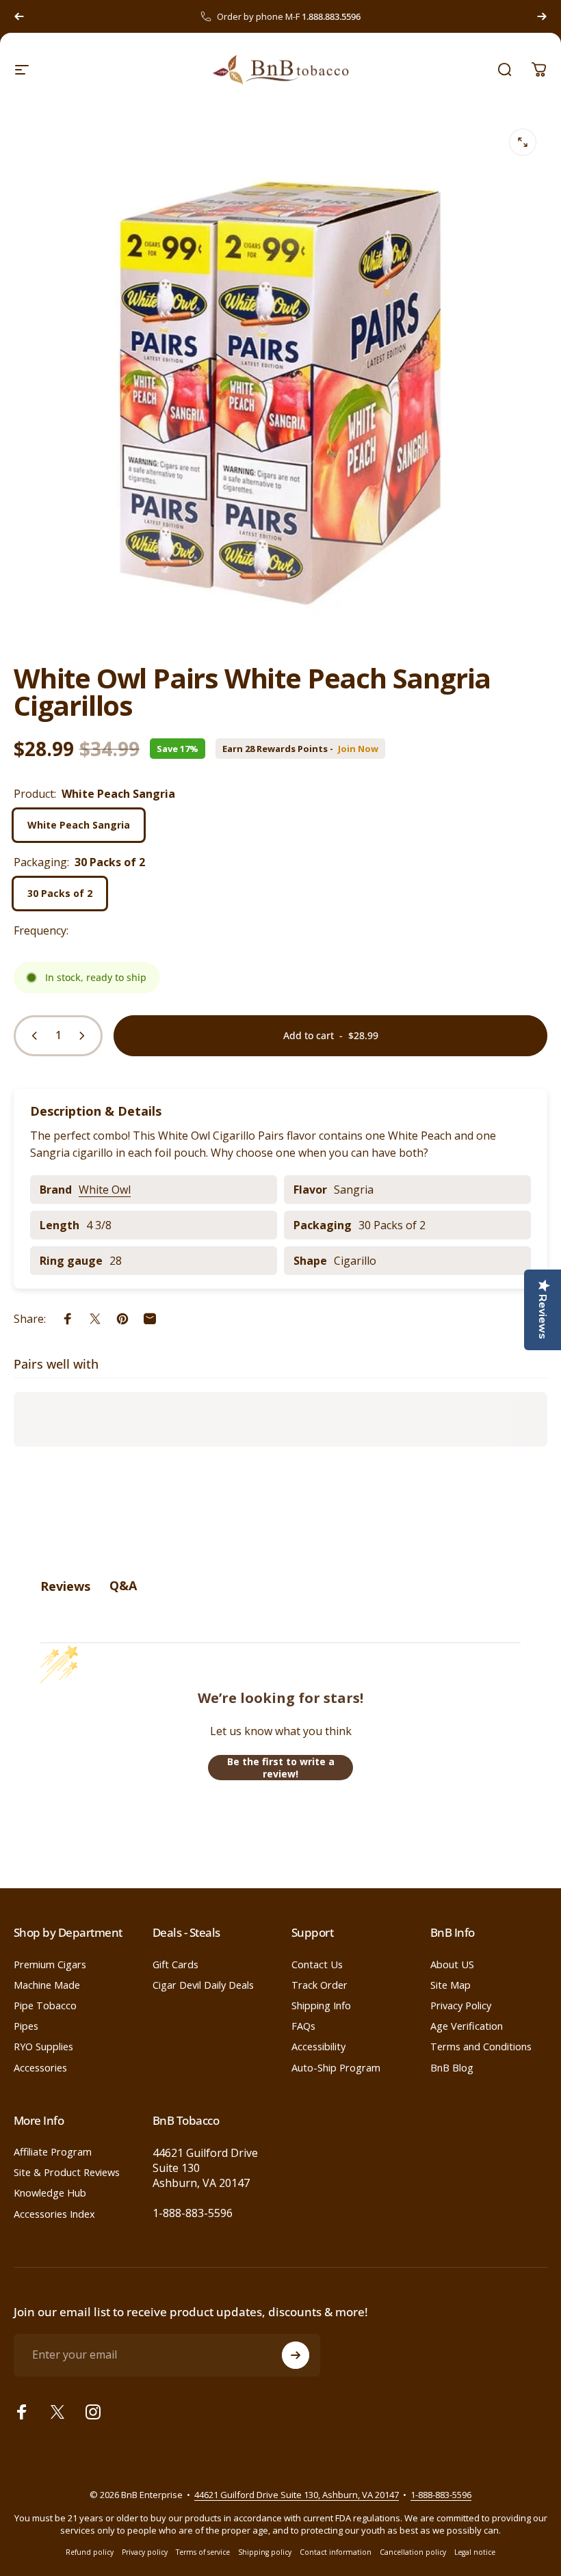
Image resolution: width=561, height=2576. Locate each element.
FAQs (303, 2026)
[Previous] (19, 16)
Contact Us (317, 1964)
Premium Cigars (50, 1964)
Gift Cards (175, 1964)
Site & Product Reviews (67, 2172)
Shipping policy (265, 2552)
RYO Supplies (43, 2046)
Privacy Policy (461, 2005)
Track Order (319, 1985)
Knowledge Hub (50, 2192)
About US (452, 1964)
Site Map (451, 1985)
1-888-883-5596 (193, 2213)
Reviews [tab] (65, 1586)
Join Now (358, 749)
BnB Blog (452, 2067)
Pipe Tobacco (45, 2005)
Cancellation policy (413, 2552)
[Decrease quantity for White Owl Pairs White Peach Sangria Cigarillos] (31, 1036)
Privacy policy (145, 2552)
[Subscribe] (296, 2355)
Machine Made (47, 1985)
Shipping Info (321, 2005)
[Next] (542, 16)
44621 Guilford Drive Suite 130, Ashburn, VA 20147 (297, 2495)
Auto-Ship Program (336, 2067)
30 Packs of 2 (60, 893)
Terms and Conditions (481, 2046)
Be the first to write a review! (281, 1768)
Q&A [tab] (123, 1585)
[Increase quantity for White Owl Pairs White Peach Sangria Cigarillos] (85, 1036)
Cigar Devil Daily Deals (203, 1985)
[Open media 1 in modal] (523, 142)
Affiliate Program (53, 2151)
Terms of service (203, 2552)
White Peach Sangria (79, 825)
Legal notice (475, 2552)
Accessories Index (54, 2214)
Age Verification (467, 2026)
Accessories (40, 2067)
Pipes (26, 2026)
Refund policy (90, 2552)
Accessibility (318, 2046)
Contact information (336, 2552)
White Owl (105, 1190)
